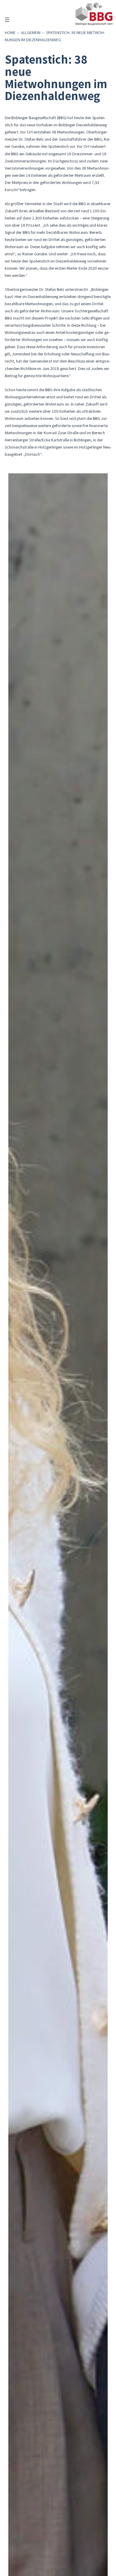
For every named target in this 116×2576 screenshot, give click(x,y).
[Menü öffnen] (7, 20)
